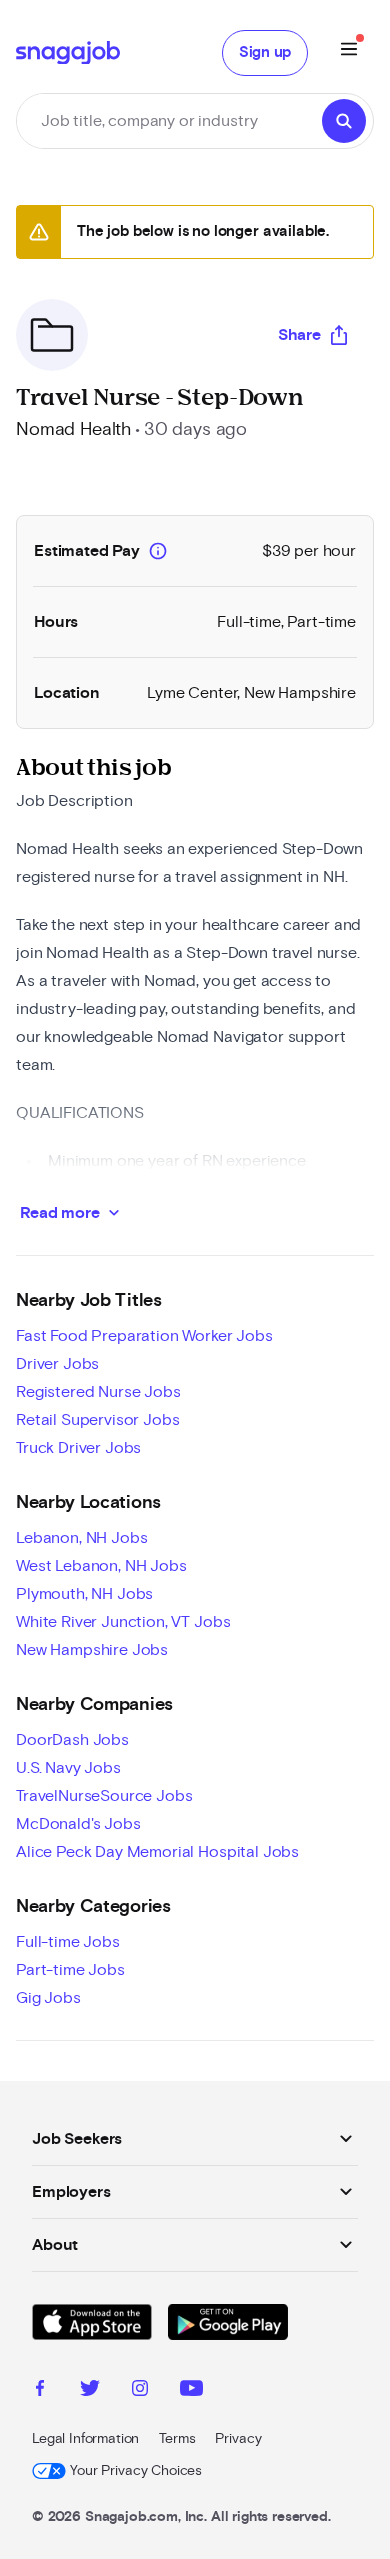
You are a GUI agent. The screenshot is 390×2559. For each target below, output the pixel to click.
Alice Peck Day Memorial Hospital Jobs (157, 1852)
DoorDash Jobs (72, 1740)
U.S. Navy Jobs (68, 1768)
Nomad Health (73, 430)
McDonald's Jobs (78, 1824)
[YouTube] (191, 2391)
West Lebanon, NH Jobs (101, 1566)
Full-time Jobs (68, 1942)
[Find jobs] (344, 121)
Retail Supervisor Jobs (97, 1420)
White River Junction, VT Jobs (123, 1622)
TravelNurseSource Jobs (104, 1796)
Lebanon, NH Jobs (81, 1538)
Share (299, 335)
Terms (177, 2439)
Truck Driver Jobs (78, 1448)
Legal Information (85, 2439)
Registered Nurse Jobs (98, 1392)
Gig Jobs (48, 1998)
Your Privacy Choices (136, 2471)
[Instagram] (140, 2391)
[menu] (349, 52)
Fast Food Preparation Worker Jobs (144, 1336)
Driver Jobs (57, 1364)
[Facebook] (40, 2391)
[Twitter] (90, 2391)
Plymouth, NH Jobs (84, 1594)
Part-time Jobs (70, 1970)
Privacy (238, 2439)
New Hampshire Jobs (92, 1650)
